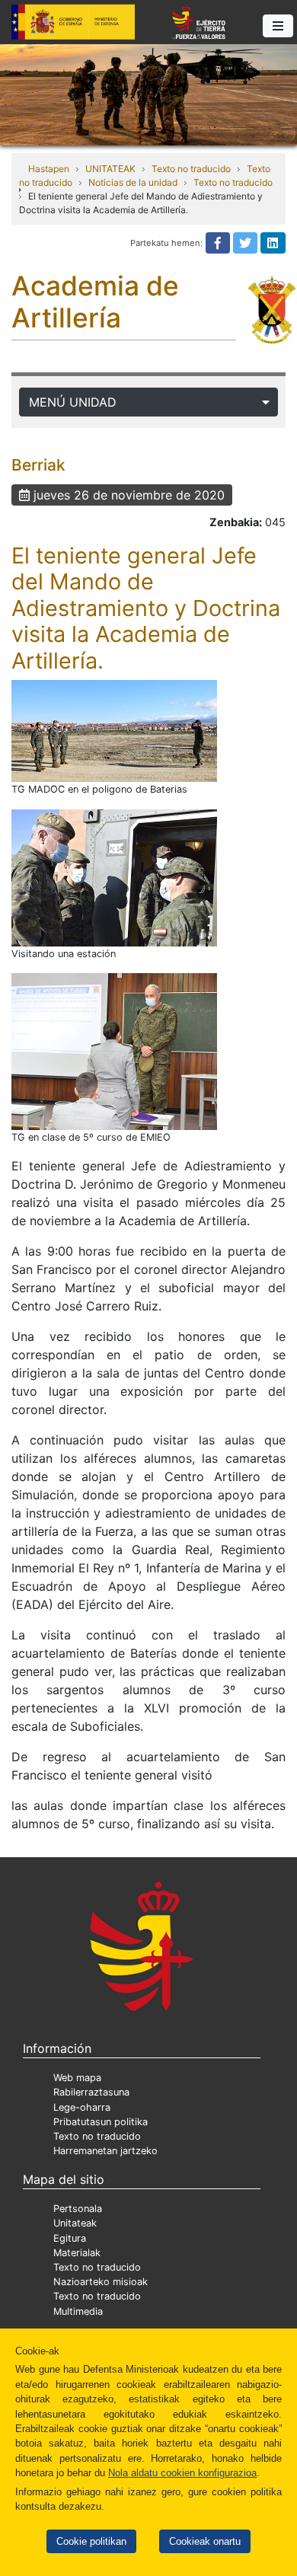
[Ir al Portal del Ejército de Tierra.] (148, 94)
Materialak (77, 2253)
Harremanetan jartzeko (105, 2151)
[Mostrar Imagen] (114, 731)
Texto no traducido (191, 169)
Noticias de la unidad (133, 182)
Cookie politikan (91, 2541)
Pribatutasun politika (101, 2122)
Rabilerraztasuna (91, 2092)
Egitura (70, 2238)
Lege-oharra (82, 2107)
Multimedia (78, 2311)
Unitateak (75, 2223)
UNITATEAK (110, 169)
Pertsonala (78, 2209)
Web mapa (77, 2078)
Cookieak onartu (205, 2541)
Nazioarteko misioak (101, 2282)
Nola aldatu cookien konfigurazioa (182, 2473)
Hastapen (49, 169)
